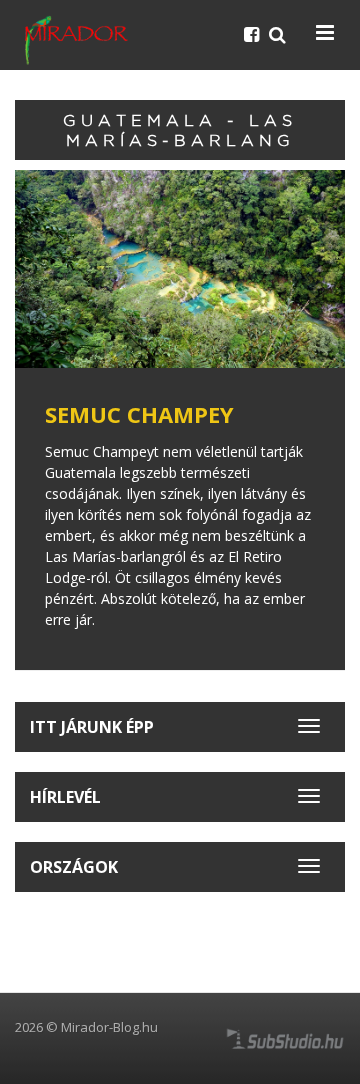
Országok (74, 867)
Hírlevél (65, 797)
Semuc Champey (139, 414)
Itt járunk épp (92, 727)
